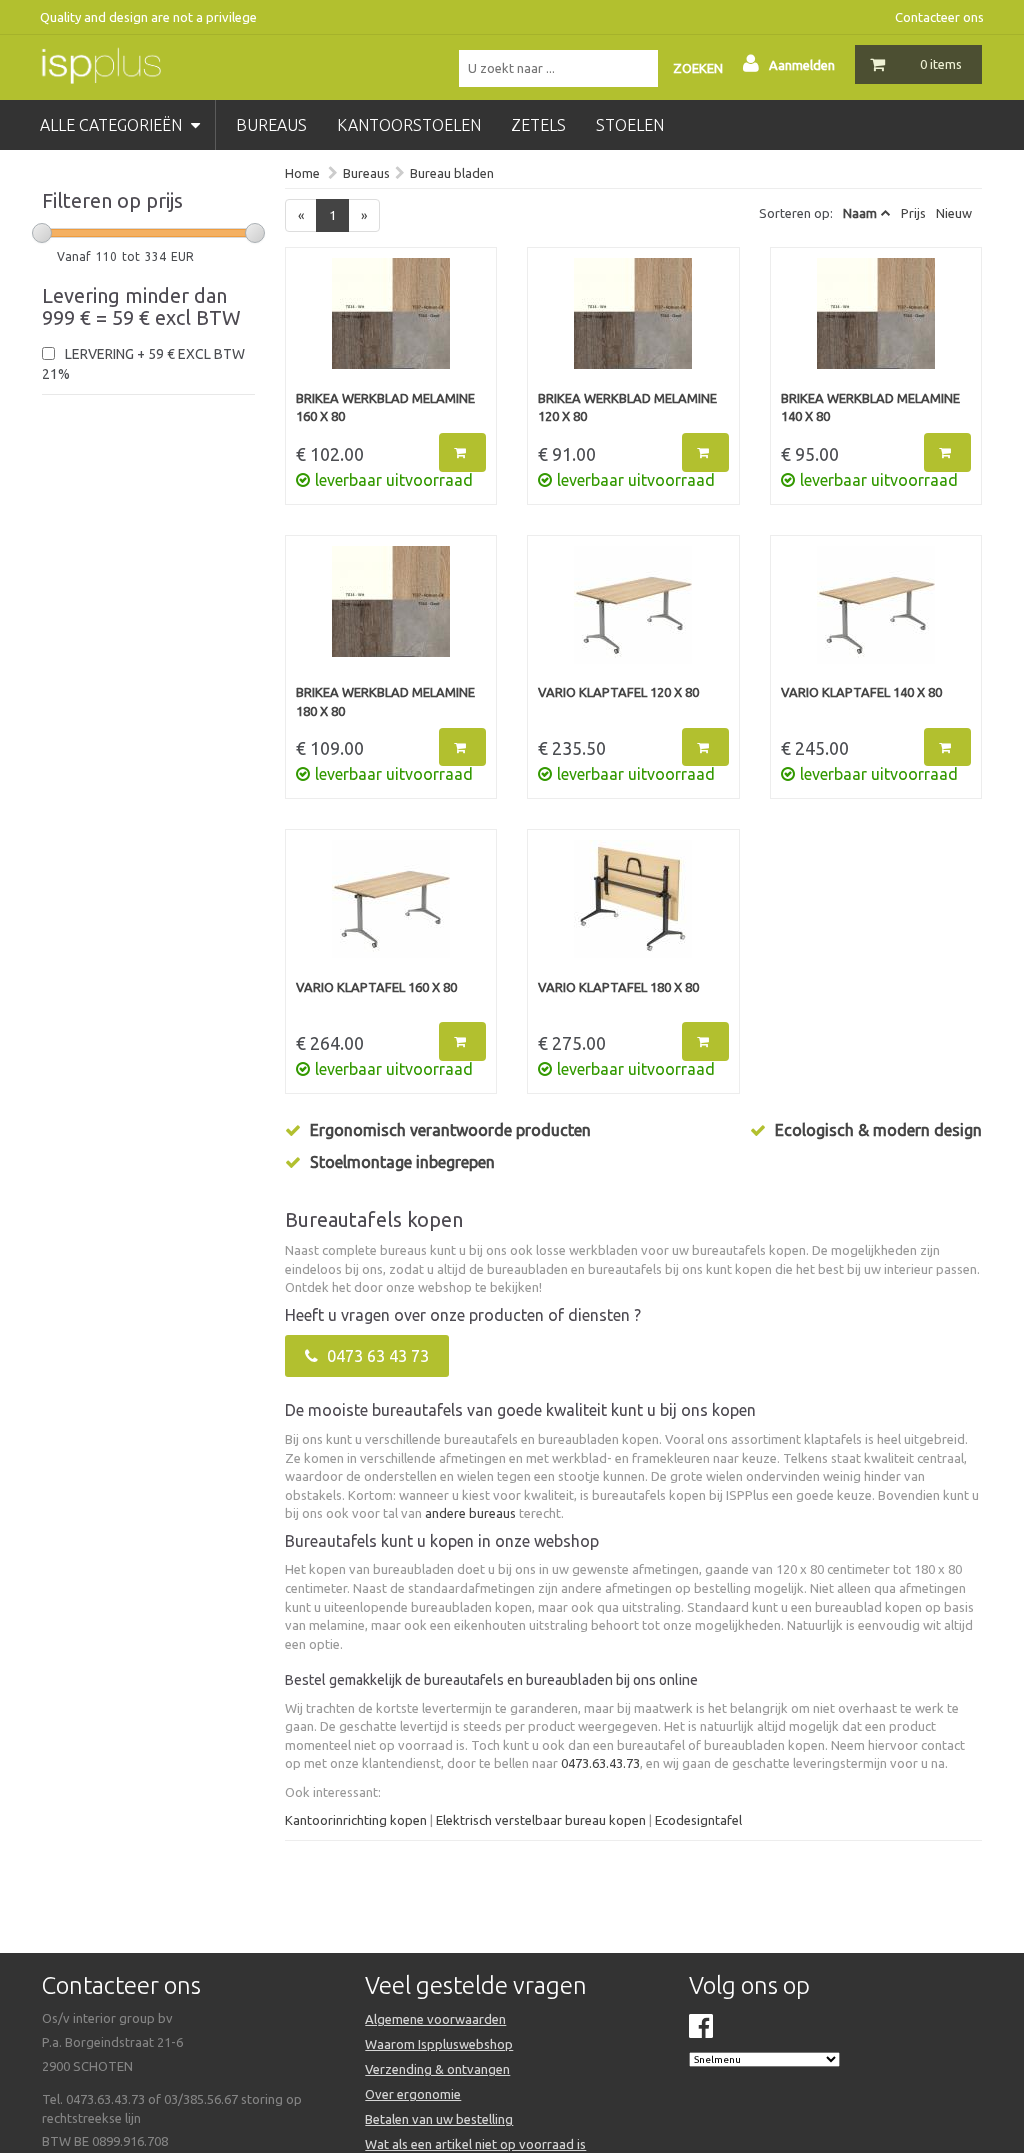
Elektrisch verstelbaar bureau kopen (541, 1820)
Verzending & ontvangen (437, 2069)
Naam (860, 213)
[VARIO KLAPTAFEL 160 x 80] (391, 909)
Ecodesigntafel (698, 1820)
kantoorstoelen (409, 125)
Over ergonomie (413, 2094)
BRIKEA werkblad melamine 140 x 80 (870, 407)
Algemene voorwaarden (435, 2019)
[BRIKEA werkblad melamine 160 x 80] (391, 323)
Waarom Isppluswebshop (439, 2044)
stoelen (630, 125)
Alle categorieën (113, 125)
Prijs (913, 213)
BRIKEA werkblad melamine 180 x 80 (385, 701)
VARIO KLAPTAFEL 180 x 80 (618, 987)
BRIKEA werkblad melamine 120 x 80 (627, 407)
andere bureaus (470, 1513)
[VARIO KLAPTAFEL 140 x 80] (876, 615)
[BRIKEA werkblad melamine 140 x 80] (876, 323)
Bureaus (366, 173)
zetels (538, 125)
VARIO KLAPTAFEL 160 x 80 (376, 987)
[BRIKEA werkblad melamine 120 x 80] (633, 323)
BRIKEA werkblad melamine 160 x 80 (385, 407)
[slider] (42, 233)
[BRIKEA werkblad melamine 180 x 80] (391, 615)
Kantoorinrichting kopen (356, 1820)
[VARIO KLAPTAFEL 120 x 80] (633, 615)
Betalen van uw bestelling (439, 2119)
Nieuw (954, 213)
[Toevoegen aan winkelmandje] (462, 452)
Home (302, 173)
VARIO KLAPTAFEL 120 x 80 (618, 692)
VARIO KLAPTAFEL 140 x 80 (861, 692)
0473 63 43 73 (376, 1356)
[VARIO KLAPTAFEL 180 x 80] (633, 909)
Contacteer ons (939, 17)
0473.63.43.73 (600, 1763)
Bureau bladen (452, 173)
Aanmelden (802, 65)
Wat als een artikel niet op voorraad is (475, 2144)
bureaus (271, 125)
